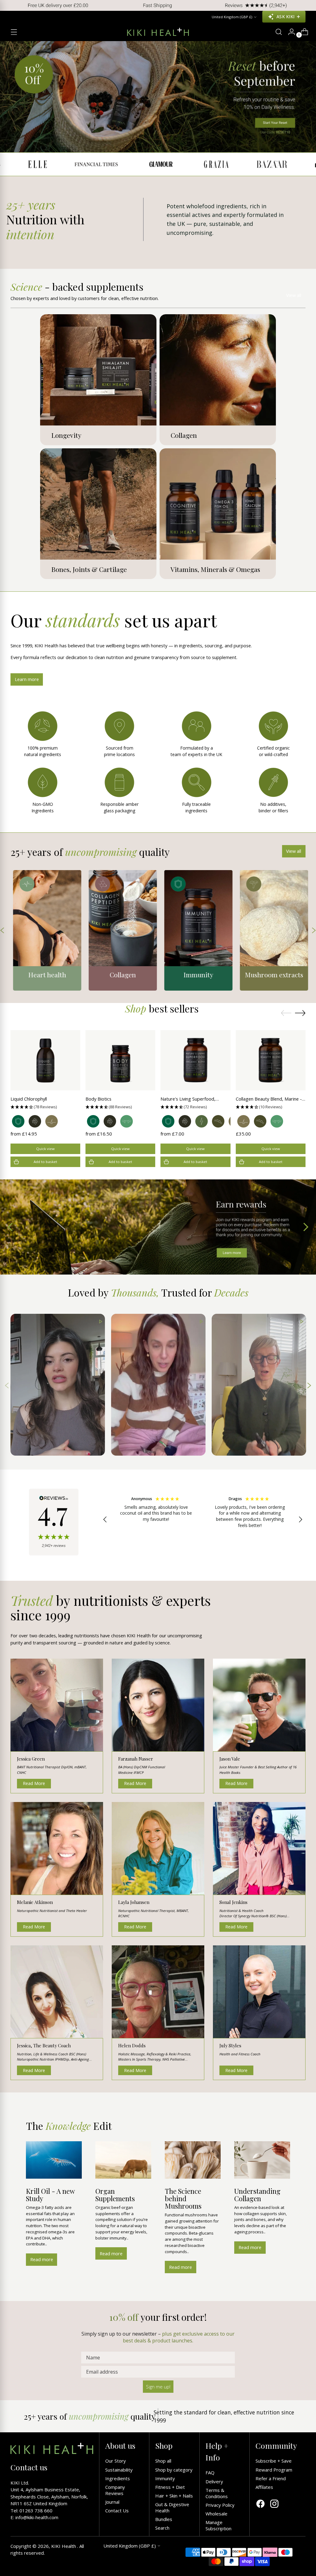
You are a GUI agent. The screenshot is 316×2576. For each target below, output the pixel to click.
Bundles (164, 2519)
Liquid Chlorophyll (29, 1099)
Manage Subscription (218, 2525)
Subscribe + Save (274, 2461)
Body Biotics (98, 1099)
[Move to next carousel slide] (300, 1013)
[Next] (307, 5)
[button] (45, 1107)
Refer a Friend (271, 2478)
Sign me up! (158, 2387)
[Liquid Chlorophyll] (45, 1060)
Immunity (165, 2478)
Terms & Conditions (217, 2493)
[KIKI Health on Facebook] (260, 2504)
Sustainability (119, 2470)
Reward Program (274, 2470)
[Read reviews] (54, 1522)
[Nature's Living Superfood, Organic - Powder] (195, 1060)
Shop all (163, 2461)
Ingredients (118, 2478)
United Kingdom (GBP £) (232, 17)
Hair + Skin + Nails (174, 2496)
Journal (112, 2502)
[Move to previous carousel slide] (286, 1013)
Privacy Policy (220, 2505)
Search (162, 2528)
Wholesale (216, 2514)
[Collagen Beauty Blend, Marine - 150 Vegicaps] (271, 1060)
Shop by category (174, 2470)
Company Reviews (115, 2490)
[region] (203, 1520)
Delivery (214, 2481)
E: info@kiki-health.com (34, 2517)
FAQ (210, 2472)
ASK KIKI (285, 17)
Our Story (116, 2461)
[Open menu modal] (14, 32)
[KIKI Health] (158, 32)
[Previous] (9, 5)
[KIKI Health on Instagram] (274, 2504)
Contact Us (117, 2510)
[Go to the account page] (289, 32)
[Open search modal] (276, 32)
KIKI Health (64, 2546)
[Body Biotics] (120, 1060)
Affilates (264, 2487)
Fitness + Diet (170, 2487)
